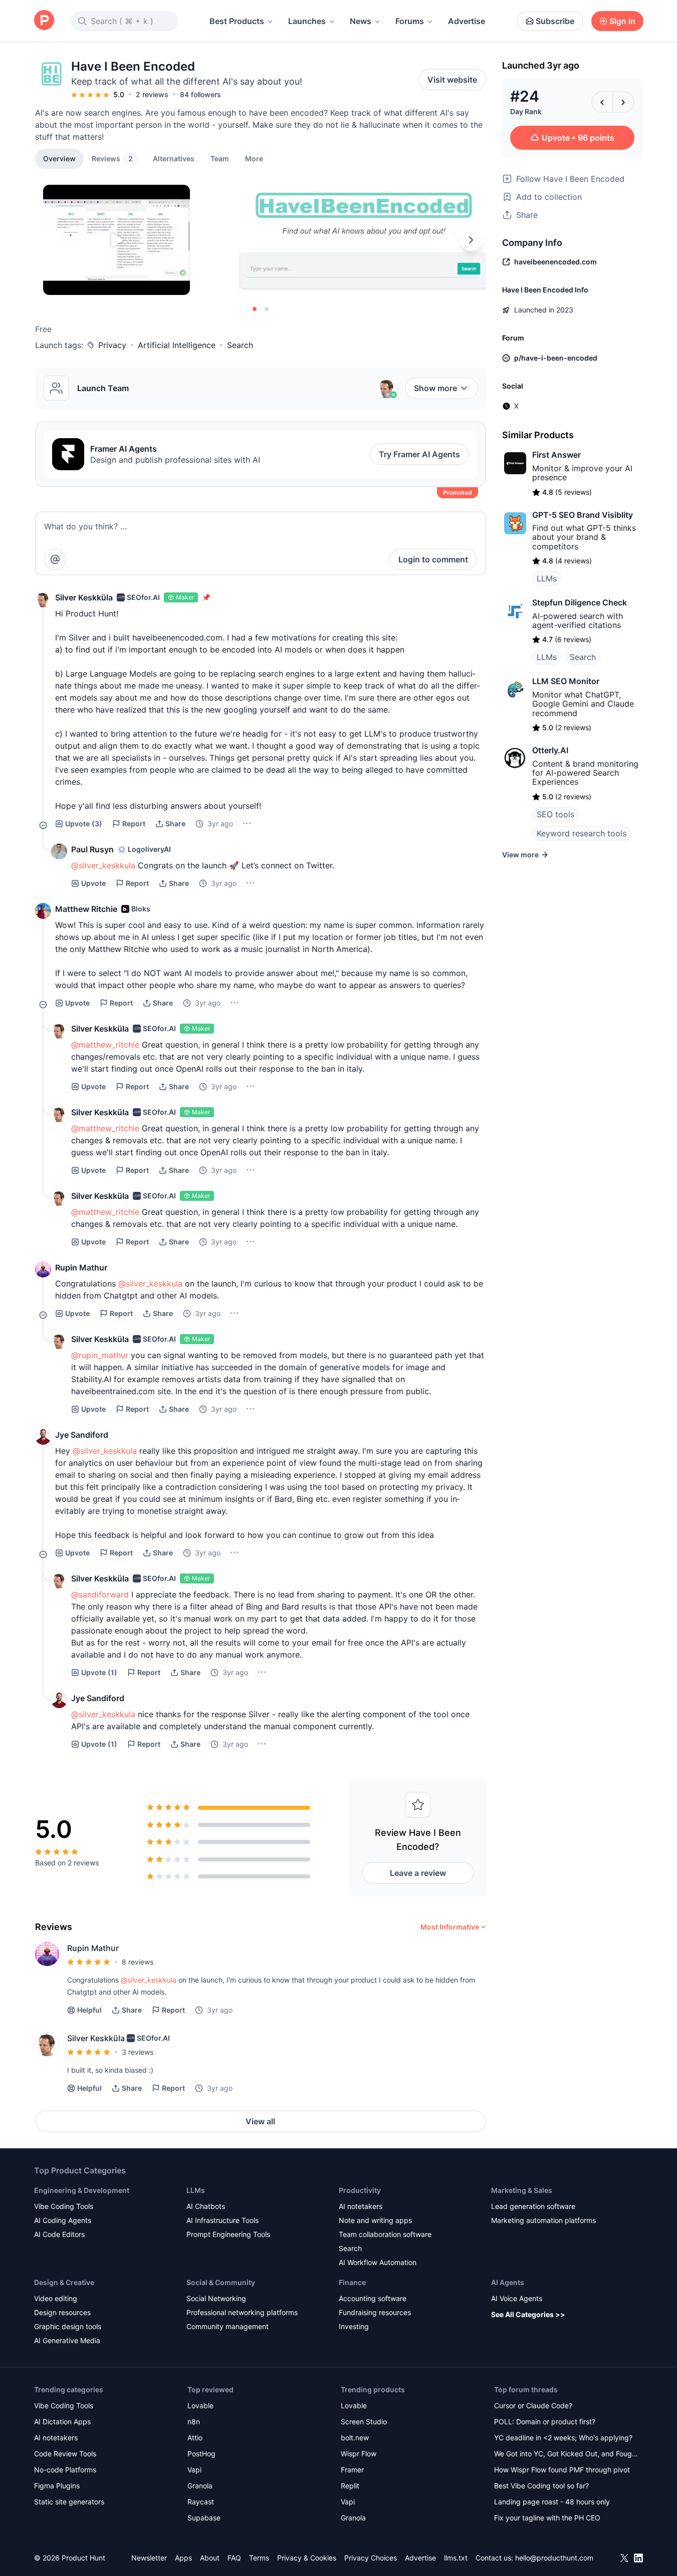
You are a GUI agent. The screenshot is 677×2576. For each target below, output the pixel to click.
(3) (84, 824)
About (210, 2558)
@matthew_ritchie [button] (105, 1045)
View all (260, 2121)
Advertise (467, 21)
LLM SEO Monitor (566, 681)
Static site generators (69, 2502)
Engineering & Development (82, 2190)
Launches (307, 21)
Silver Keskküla (84, 597)
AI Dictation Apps (62, 2422)
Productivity (360, 2190)
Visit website (452, 80)
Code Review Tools (65, 2454)
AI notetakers (361, 2206)
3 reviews (138, 2052)
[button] (254, 158)
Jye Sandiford (82, 1435)
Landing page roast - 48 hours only (552, 2502)
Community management (228, 2326)
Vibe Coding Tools (64, 2206)
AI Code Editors (59, 2234)
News (361, 21)
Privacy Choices (371, 2558)
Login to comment (433, 559)
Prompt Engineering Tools (228, 2234)
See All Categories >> (528, 2314)
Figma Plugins (57, 2486)
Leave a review (418, 1873)
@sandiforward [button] (100, 1594)
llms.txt (456, 2558)
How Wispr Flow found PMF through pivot (562, 2470)
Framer (352, 2470)
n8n (194, 2422)
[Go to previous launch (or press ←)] (602, 102)
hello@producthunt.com (554, 2558)
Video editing (56, 2298)
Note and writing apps (375, 2220)
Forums (410, 21)
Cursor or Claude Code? (533, 2405)
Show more (435, 388)
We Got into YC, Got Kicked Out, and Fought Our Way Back (566, 2455)
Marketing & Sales (522, 2190)
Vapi (194, 2470)
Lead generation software (533, 2206)
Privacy (112, 345)
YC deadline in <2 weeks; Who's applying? (563, 2438)
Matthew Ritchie (86, 909)
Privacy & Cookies (307, 2558)
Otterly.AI (550, 750)
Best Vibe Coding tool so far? (541, 2486)
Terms (259, 2558)
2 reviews (152, 94)
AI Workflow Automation (378, 2262)
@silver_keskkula (149, 1980)
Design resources (62, 2312)
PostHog (201, 2454)
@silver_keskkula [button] (103, 865)
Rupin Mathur (81, 1267)
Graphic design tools (68, 2326)
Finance (352, 2282)
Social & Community (221, 2282)
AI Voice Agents (517, 2298)
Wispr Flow (359, 2454)
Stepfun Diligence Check (580, 602)
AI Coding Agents (63, 2220)
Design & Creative (64, 2282)
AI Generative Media (67, 2340)
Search (240, 345)
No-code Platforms (65, 2470)
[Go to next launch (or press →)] (623, 102)
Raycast (201, 2502)
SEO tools (555, 814)
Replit (350, 2486)
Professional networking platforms (242, 2312)
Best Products (237, 21)
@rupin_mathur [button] (100, 1355)
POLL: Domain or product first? (545, 2422)
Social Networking (216, 2298)
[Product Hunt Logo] (44, 21)
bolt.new (355, 2438)
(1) (99, 1672)
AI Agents (508, 2282)
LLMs (547, 578)
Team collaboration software (385, 2234)
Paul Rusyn (92, 849)
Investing (354, 2326)
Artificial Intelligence (177, 345)
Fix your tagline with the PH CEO (547, 2518)
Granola (200, 2486)
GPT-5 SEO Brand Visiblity (583, 515)
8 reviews (138, 1962)
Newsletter (149, 2558)
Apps (183, 2558)
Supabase (204, 2518)
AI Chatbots (206, 2206)
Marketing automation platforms (543, 2220)
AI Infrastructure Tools (222, 2220)
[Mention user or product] (55, 559)
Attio (195, 2438)
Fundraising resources (375, 2312)
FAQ (234, 2558)
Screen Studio (364, 2422)
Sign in (622, 21)
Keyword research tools (582, 833)
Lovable (200, 2405)
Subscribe (555, 21)
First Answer (556, 455)
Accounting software (373, 2298)
